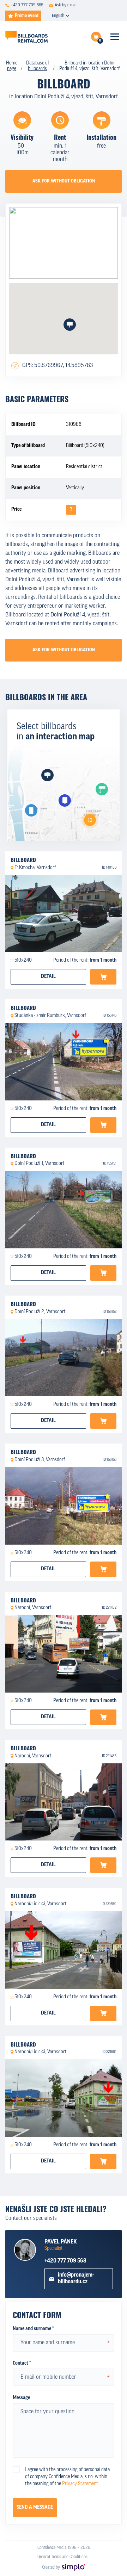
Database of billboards (38, 66)
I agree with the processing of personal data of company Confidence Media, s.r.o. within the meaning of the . (67, 2477)
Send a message (35, 2507)
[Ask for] (103, 977)
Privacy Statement (80, 2484)
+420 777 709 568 (65, 2261)
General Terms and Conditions (62, 2557)
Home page (12, 66)
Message (21, 2398)
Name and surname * (33, 2329)
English (58, 16)
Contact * (22, 2363)
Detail (48, 977)
